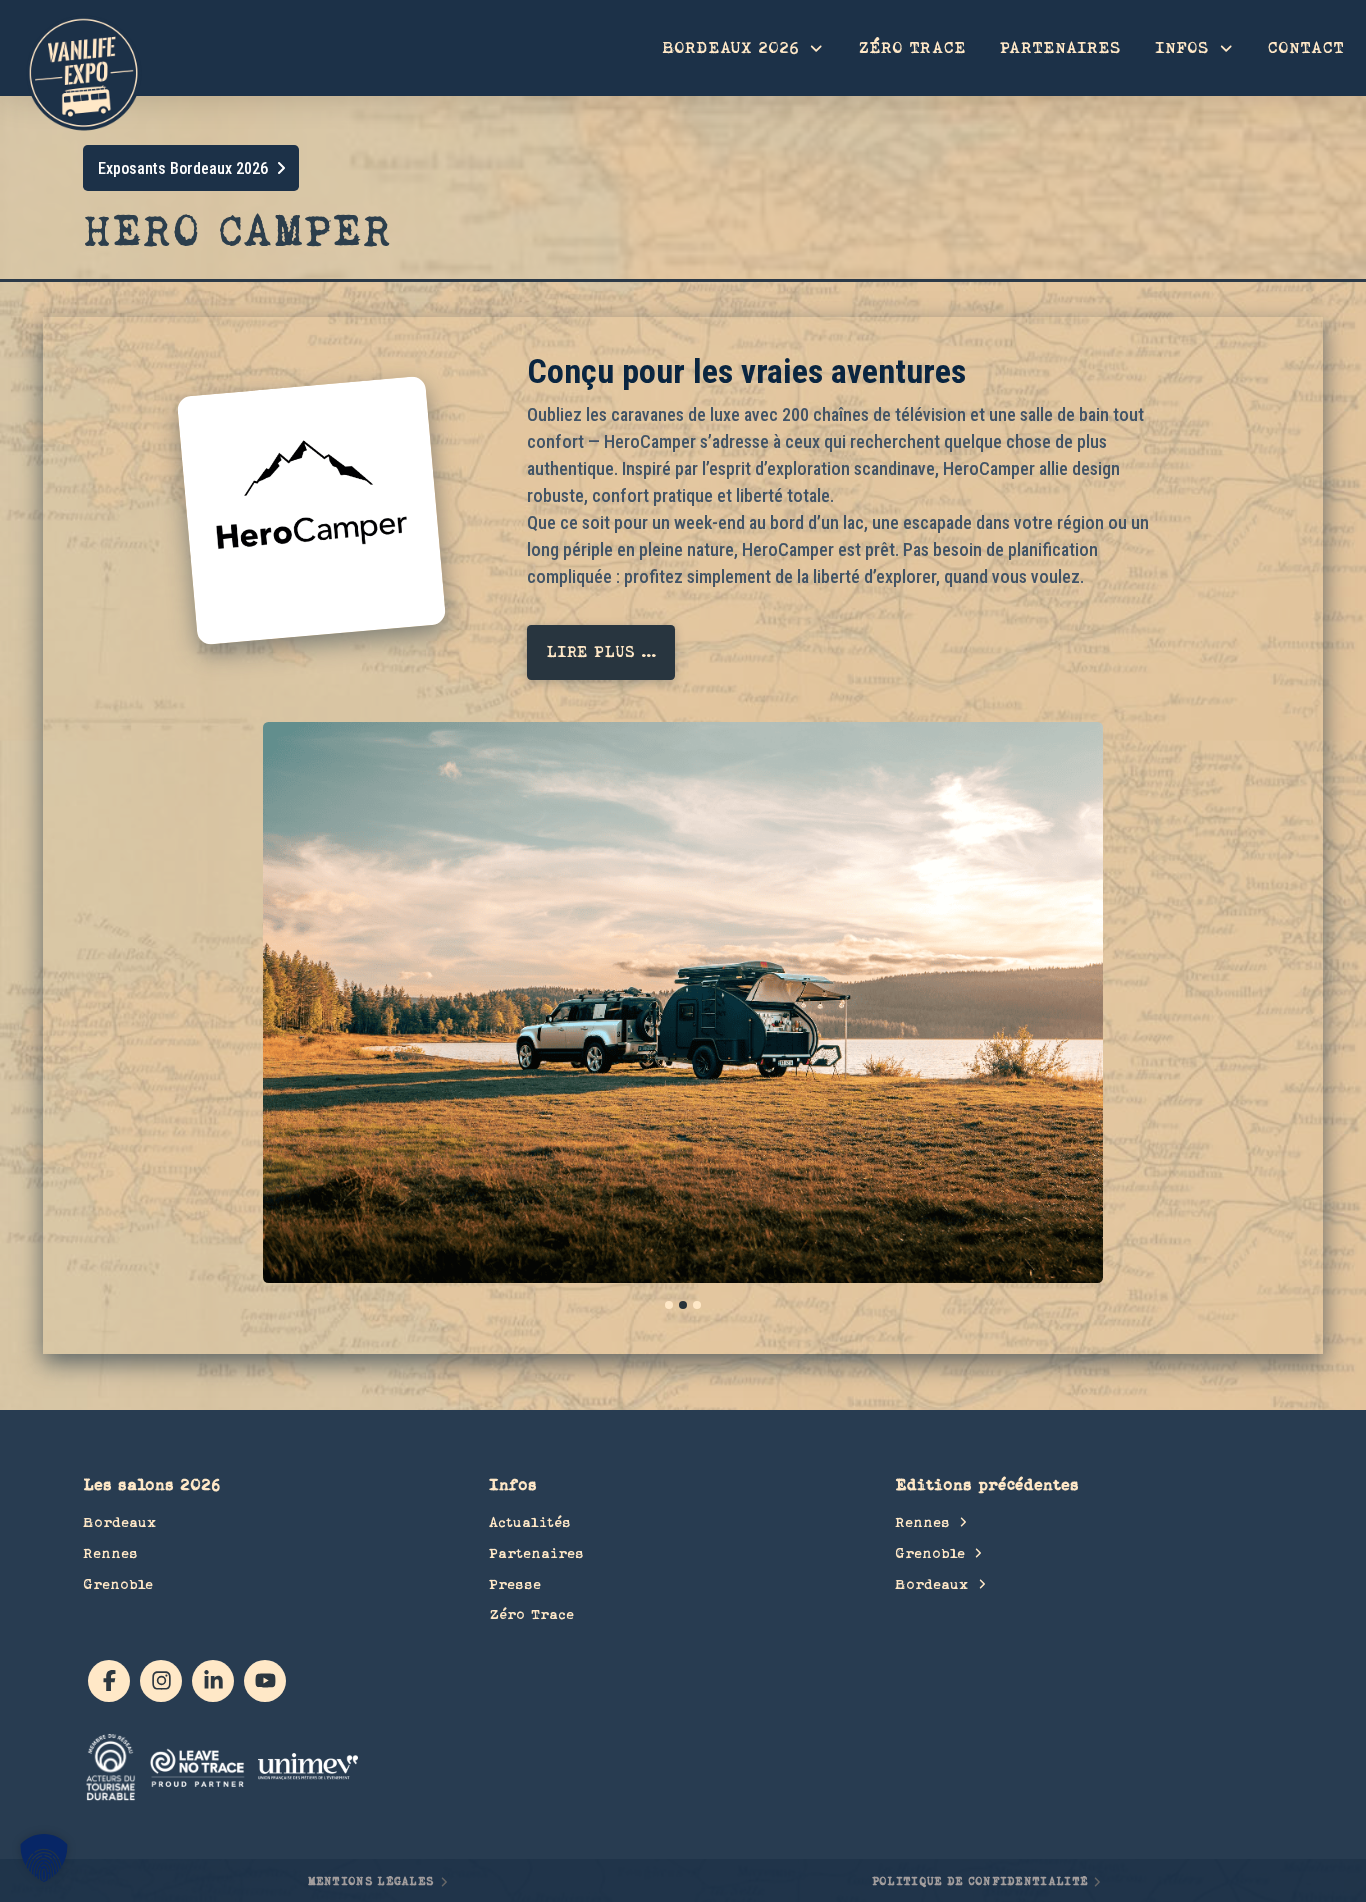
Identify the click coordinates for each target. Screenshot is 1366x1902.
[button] (601, 652)
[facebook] (109, 1681)
